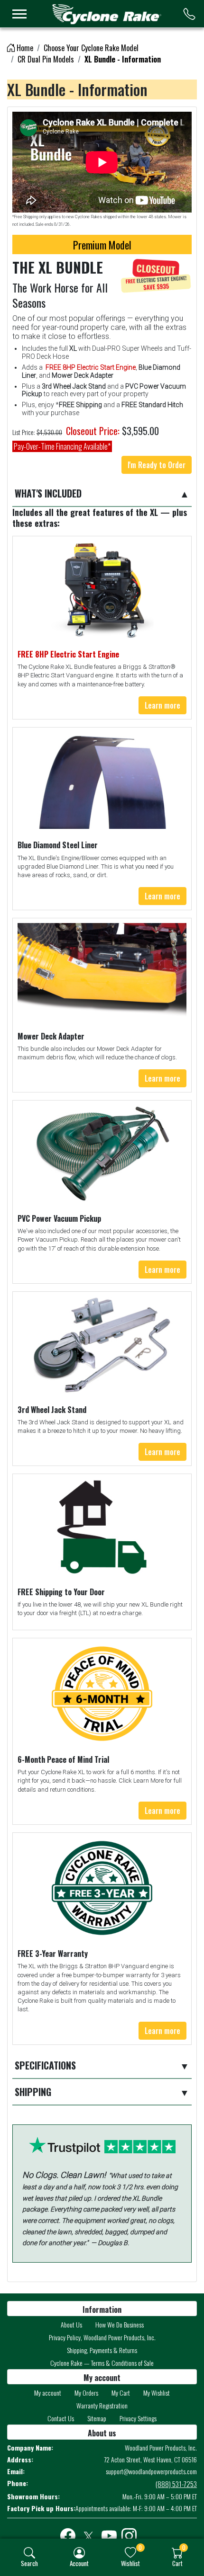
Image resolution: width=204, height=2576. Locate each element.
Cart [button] (177, 2563)
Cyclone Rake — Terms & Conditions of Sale (102, 2363)
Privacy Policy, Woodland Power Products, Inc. (102, 2337)
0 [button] (140, 2547)
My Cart (121, 2393)
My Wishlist (157, 2393)
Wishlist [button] (130, 2563)
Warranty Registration (102, 2405)
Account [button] (79, 2563)
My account (48, 2393)
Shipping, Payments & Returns (102, 2350)
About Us (71, 2324)
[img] (29, 2553)
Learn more (162, 705)
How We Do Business (120, 2324)
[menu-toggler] (19, 14)
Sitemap (97, 2418)
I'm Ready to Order (157, 465)
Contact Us (61, 2418)
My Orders (86, 2393)
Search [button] (29, 2563)
